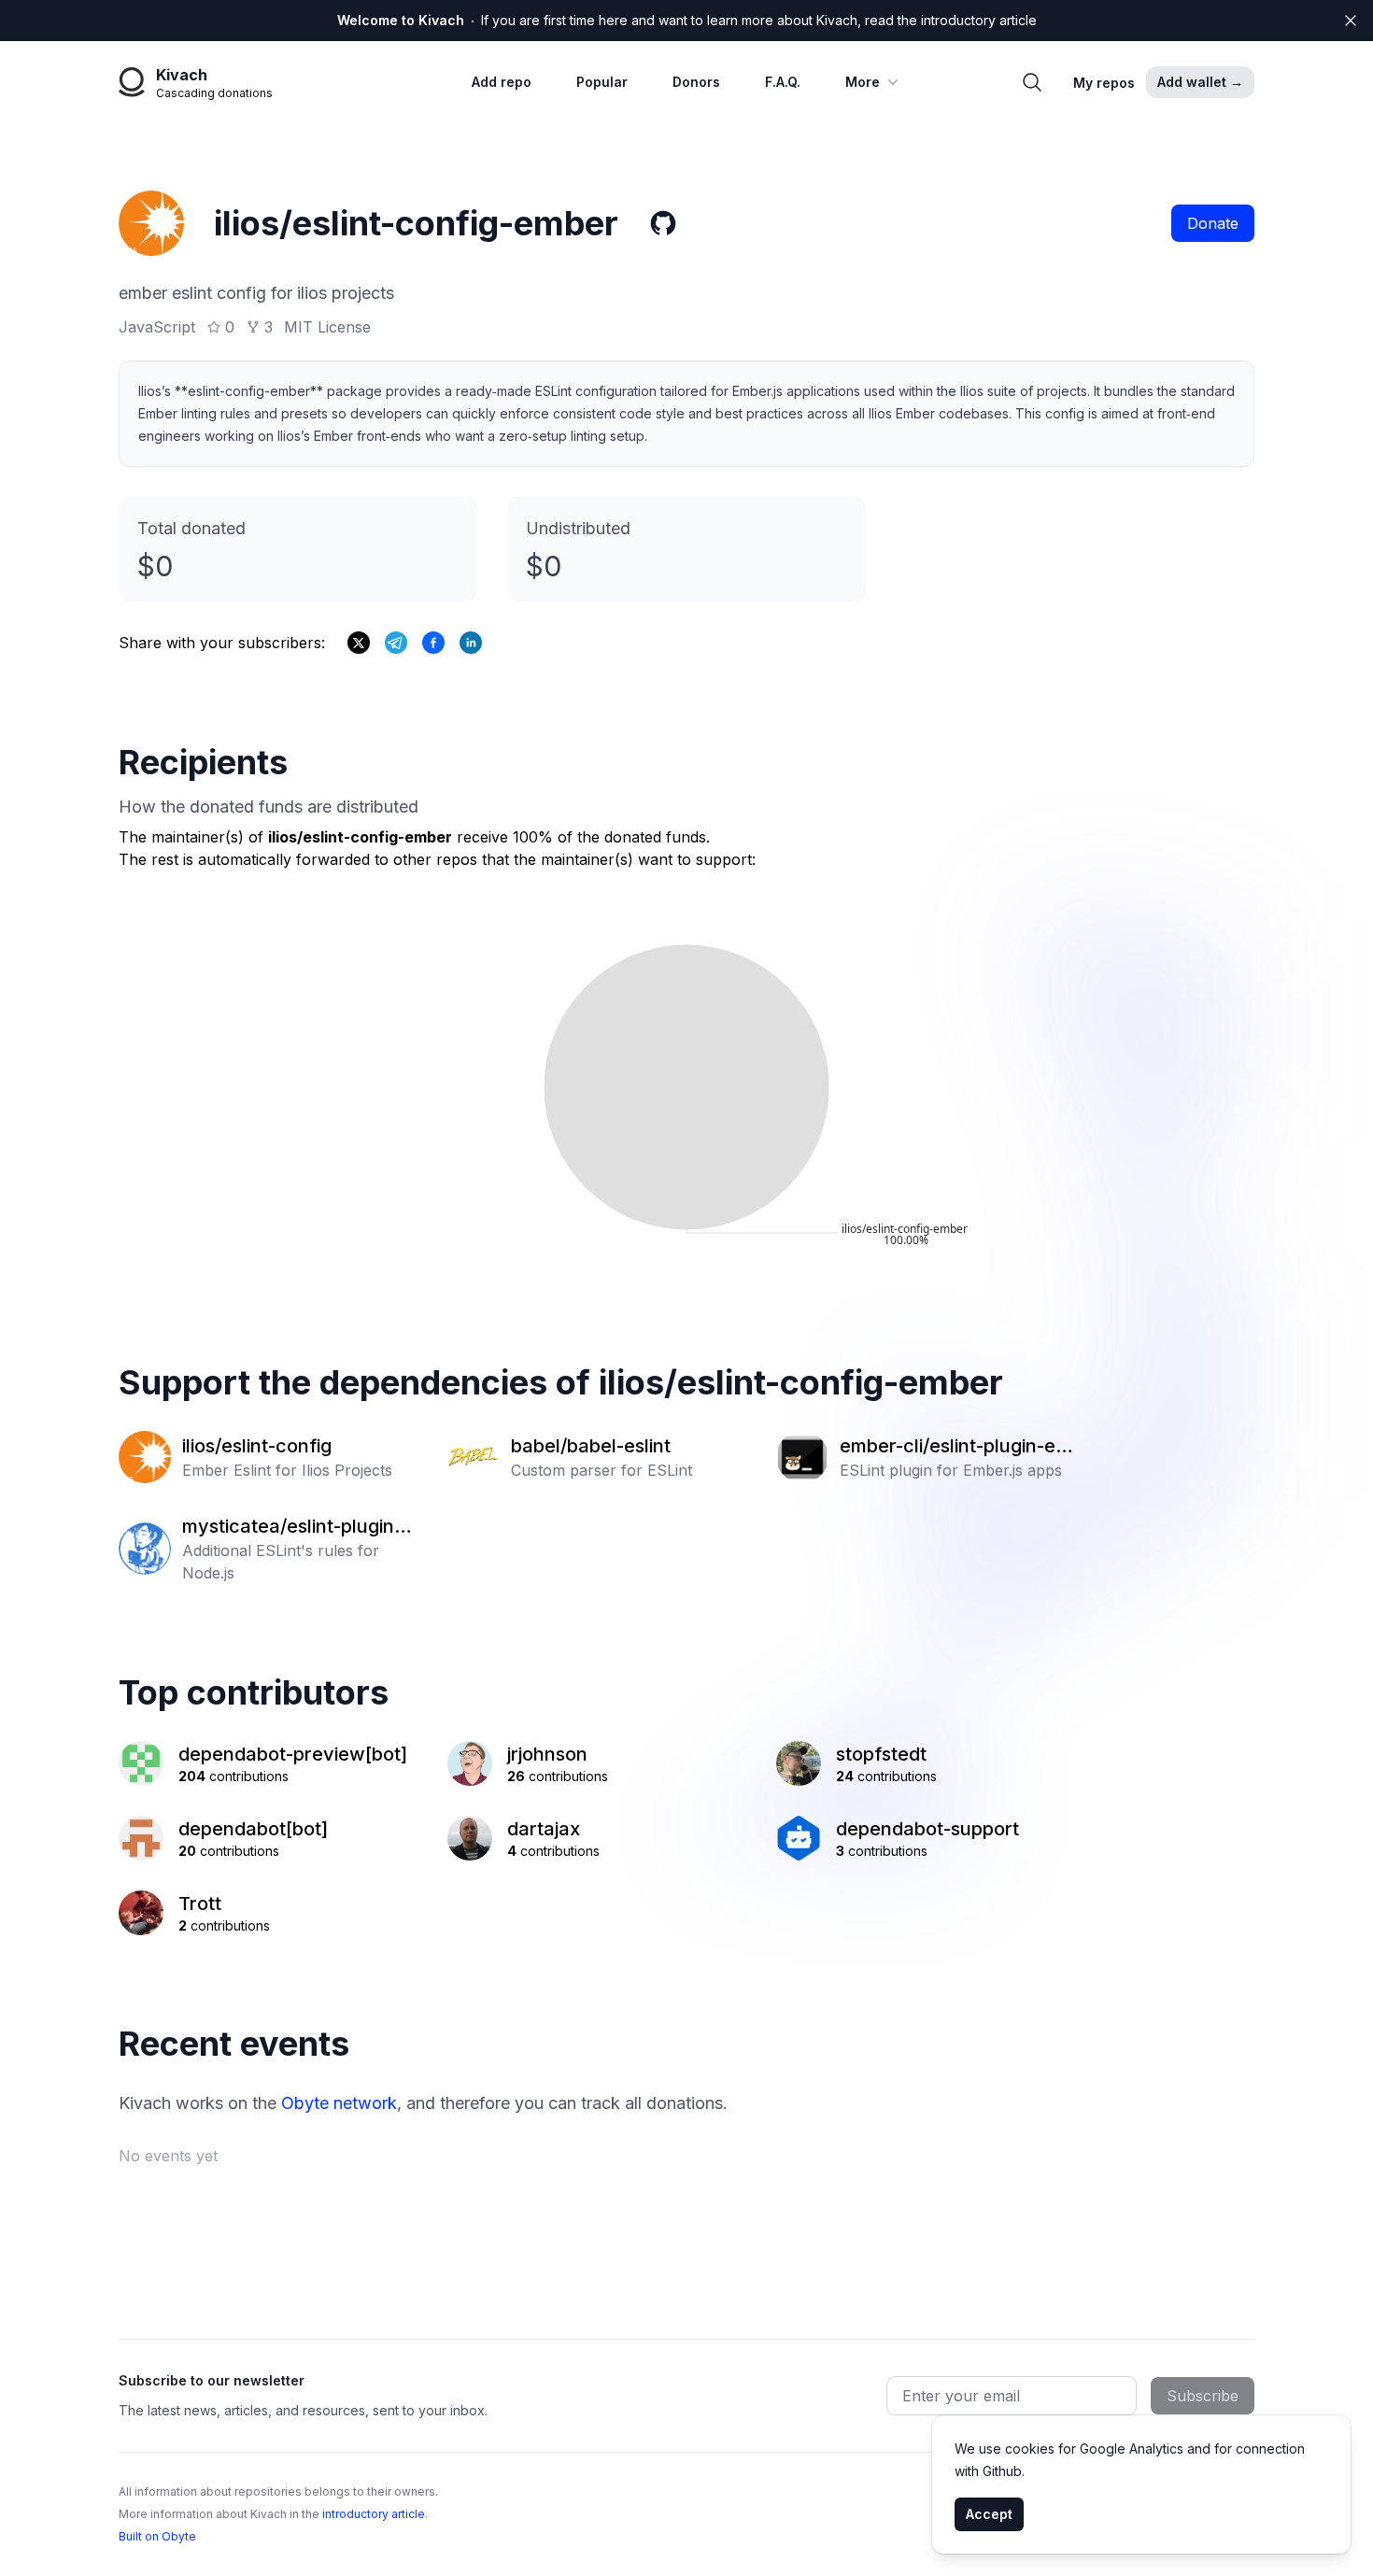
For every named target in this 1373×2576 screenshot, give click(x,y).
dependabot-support (927, 1829)
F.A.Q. (783, 82)
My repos (1104, 83)
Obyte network (339, 2103)
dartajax (544, 1829)
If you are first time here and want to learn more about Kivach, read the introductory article (687, 20)
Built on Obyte (157, 2536)
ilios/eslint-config (257, 1446)
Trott (200, 1904)
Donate (1213, 223)
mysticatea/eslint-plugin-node (297, 1527)
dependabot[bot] (253, 1829)
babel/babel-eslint (591, 1446)
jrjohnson (547, 1754)
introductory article (374, 2514)
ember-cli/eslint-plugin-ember (955, 1447)
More (863, 82)
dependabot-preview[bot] (293, 1754)
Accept (989, 2514)
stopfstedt (881, 1754)
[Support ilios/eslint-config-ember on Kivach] (433, 643)
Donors (696, 82)
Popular (602, 82)
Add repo (502, 82)
